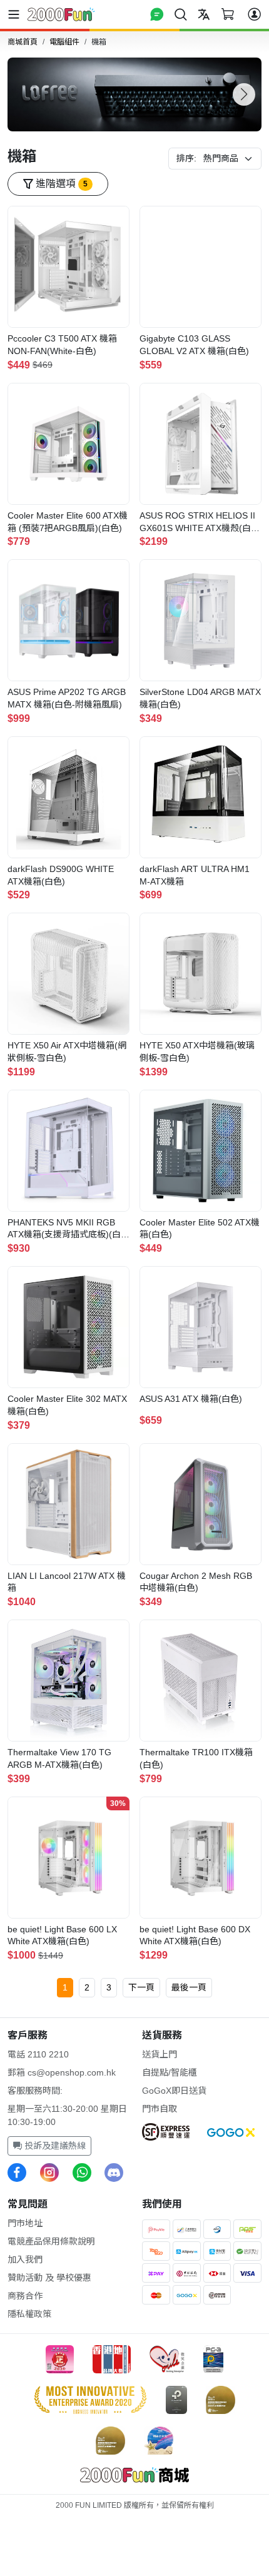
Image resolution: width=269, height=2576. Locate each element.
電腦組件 (64, 42)
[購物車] (228, 14)
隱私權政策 (29, 2314)
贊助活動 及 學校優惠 (49, 2278)
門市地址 (25, 2223)
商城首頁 (23, 42)
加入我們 (25, 2259)
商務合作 (25, 2296)
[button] (244, 94)
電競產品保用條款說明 (51, 2241)
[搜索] (181, 14)
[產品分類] (16, 14)
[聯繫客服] (157, 14)
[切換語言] (204, 14)
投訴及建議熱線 (54, 2146)
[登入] (254, 14)
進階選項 (60, 184)
